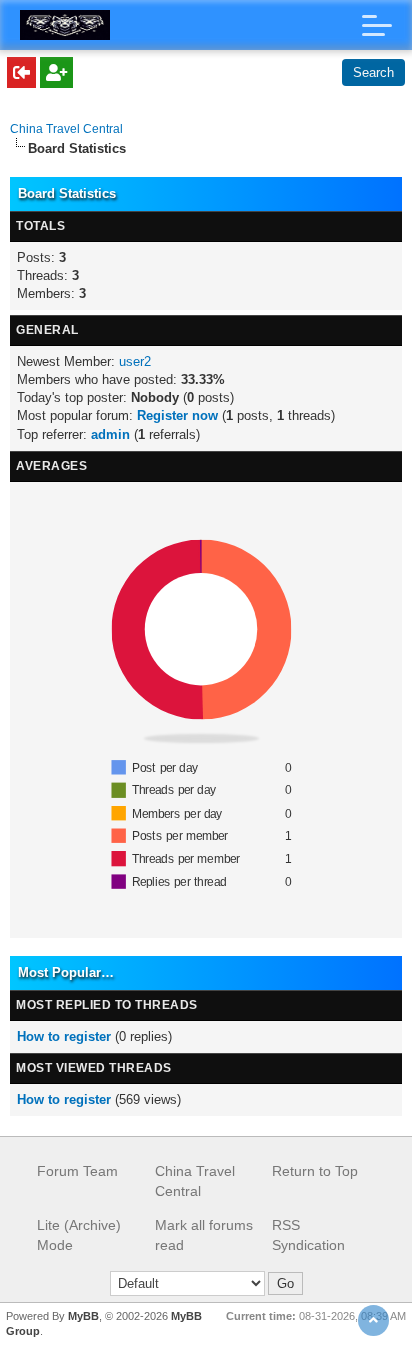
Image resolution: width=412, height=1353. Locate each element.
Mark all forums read (204, 1235)
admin (110, 434)
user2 (135, 361)
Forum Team (77, 1171)
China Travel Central (66, 129)
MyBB (83, 1316)
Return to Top (315, 1171)
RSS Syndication (308, 1235)
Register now (177, 415)
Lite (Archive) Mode (79, 1235)
